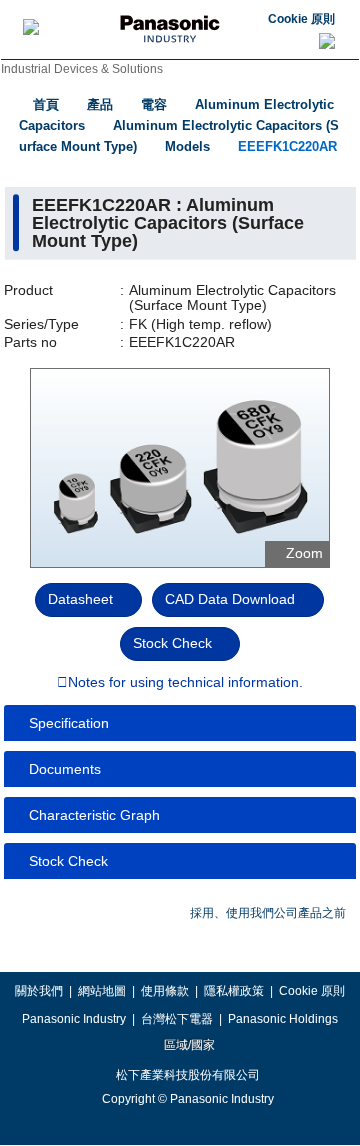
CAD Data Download (230, 599)
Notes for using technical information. (185, 683)
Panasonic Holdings (283, 1019)
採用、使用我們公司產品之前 (268, 913)
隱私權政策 (234, 991)
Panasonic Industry (74, 1019)
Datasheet (80, 599)
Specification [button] (69, 723)
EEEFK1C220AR (287, 146)
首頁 (46, 104)
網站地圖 (102, 991)
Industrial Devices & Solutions (82, 69)
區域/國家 (188, 1045)
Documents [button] (65, 769)
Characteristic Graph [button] (94, 815)
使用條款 (165, 991)
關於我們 (39, 991)
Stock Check (172, 643)
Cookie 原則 (301, 19)
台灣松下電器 (177, 1019)
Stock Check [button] (68, 861)
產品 (100, 104)
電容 (154, 104)
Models (187, 146)
